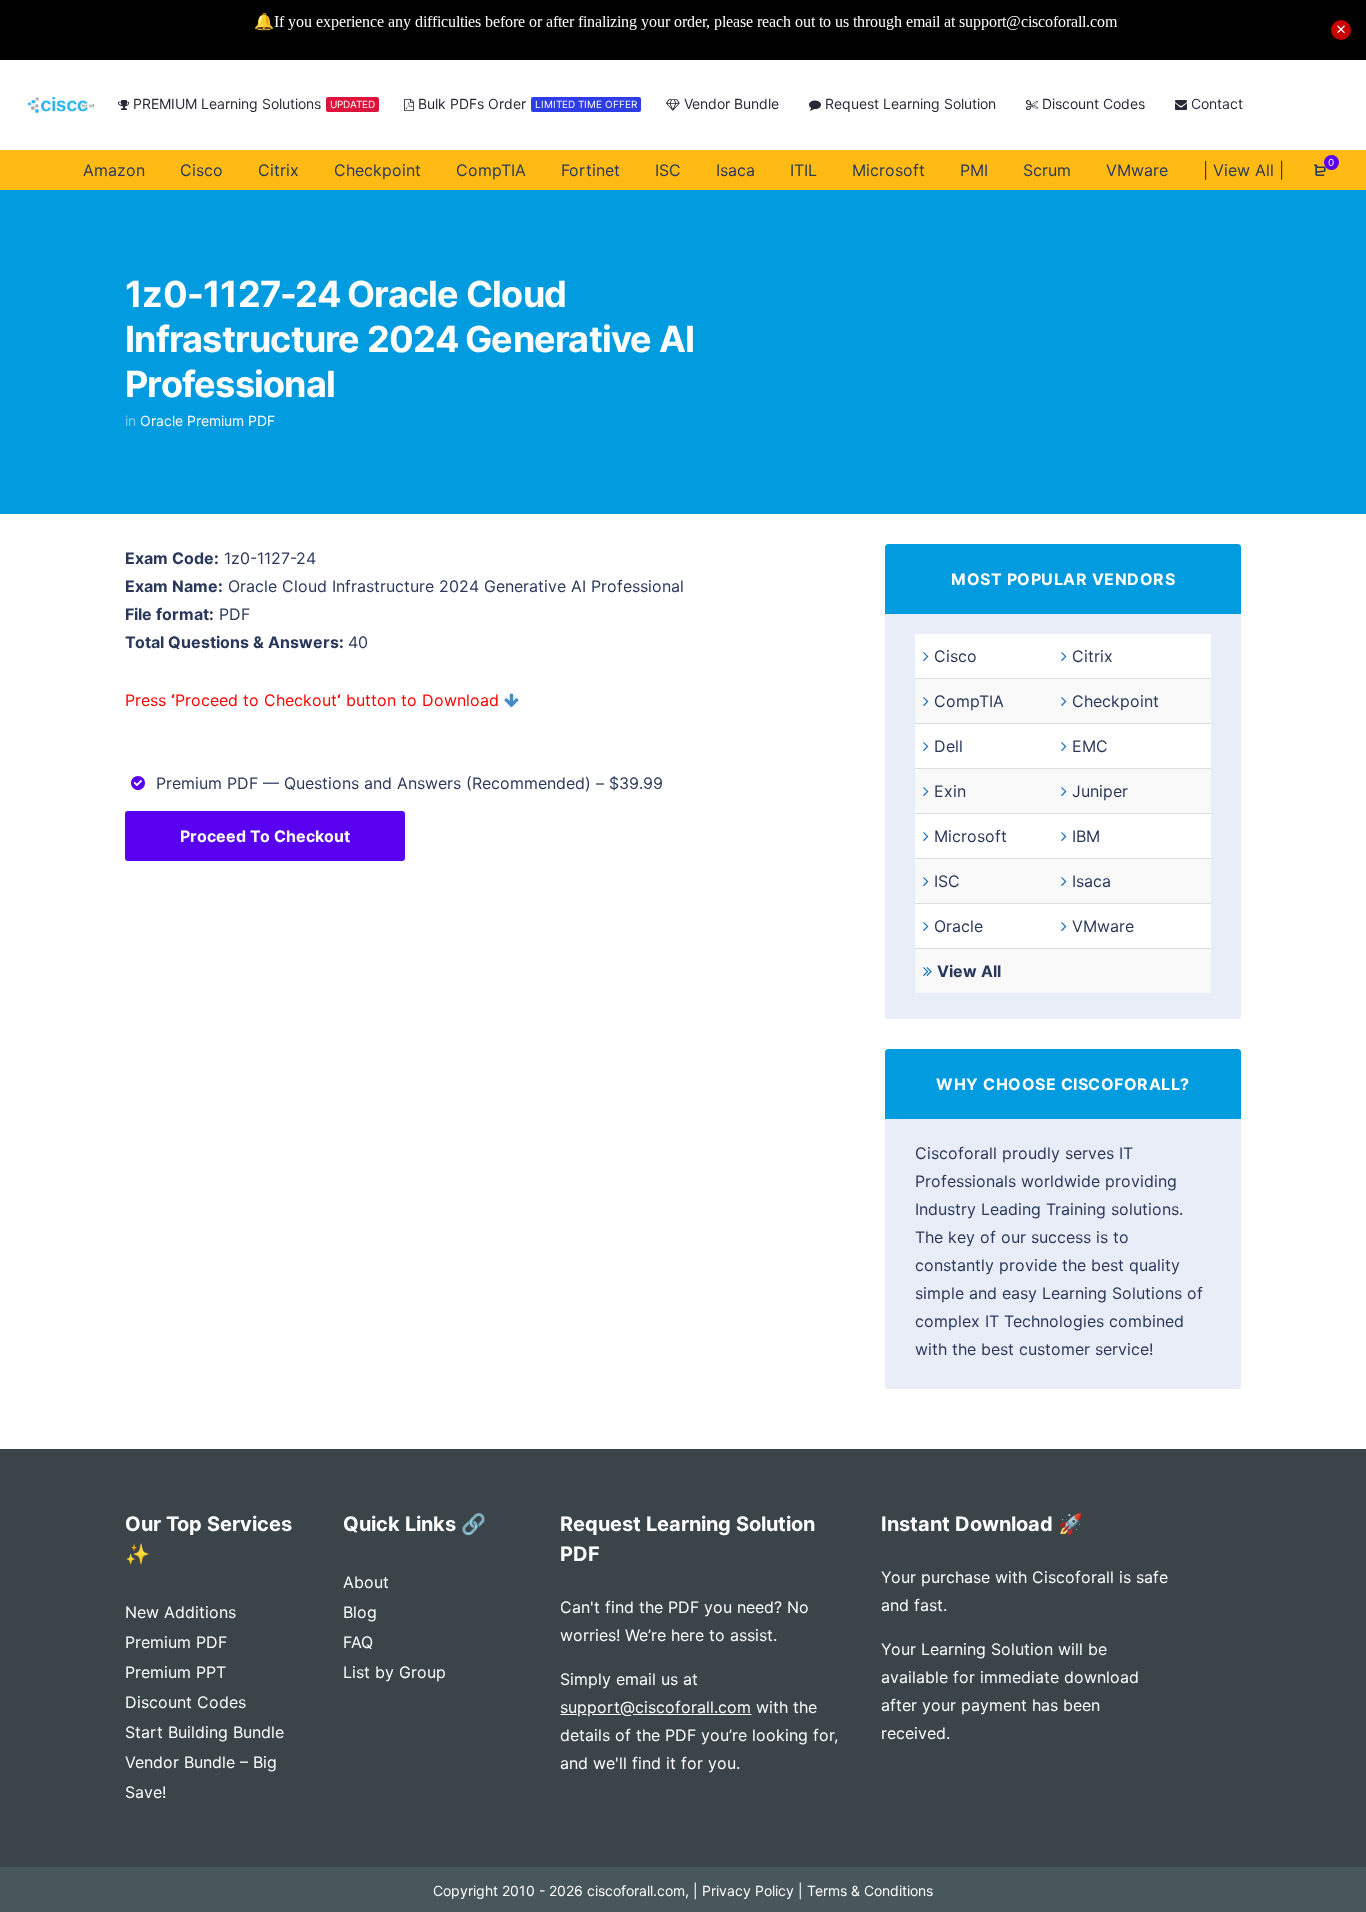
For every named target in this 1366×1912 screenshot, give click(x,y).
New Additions (180, 1612)
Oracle (958, 926)
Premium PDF (176, 1642)
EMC (1090, 746)
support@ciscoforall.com (655, 1707)
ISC (947, 881)
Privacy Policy (748, 1890)
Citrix (1092, 656)
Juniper (1100, 791)
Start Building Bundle (204, 1732)
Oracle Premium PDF (207, 420)
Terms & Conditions (870, 1890)
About (366, 1582)
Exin (950, 791)
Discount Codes (185, 1702)
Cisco (955, 656)
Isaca (1091, 881)
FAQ (358, 1642)
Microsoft (970, 836)
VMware (1103, 926)
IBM (1086, 836)
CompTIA (969, 701)
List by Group (394, 1672)
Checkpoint (1115, 701)
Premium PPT (175, 1672)
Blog (360, 1612)
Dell (948, 746)
